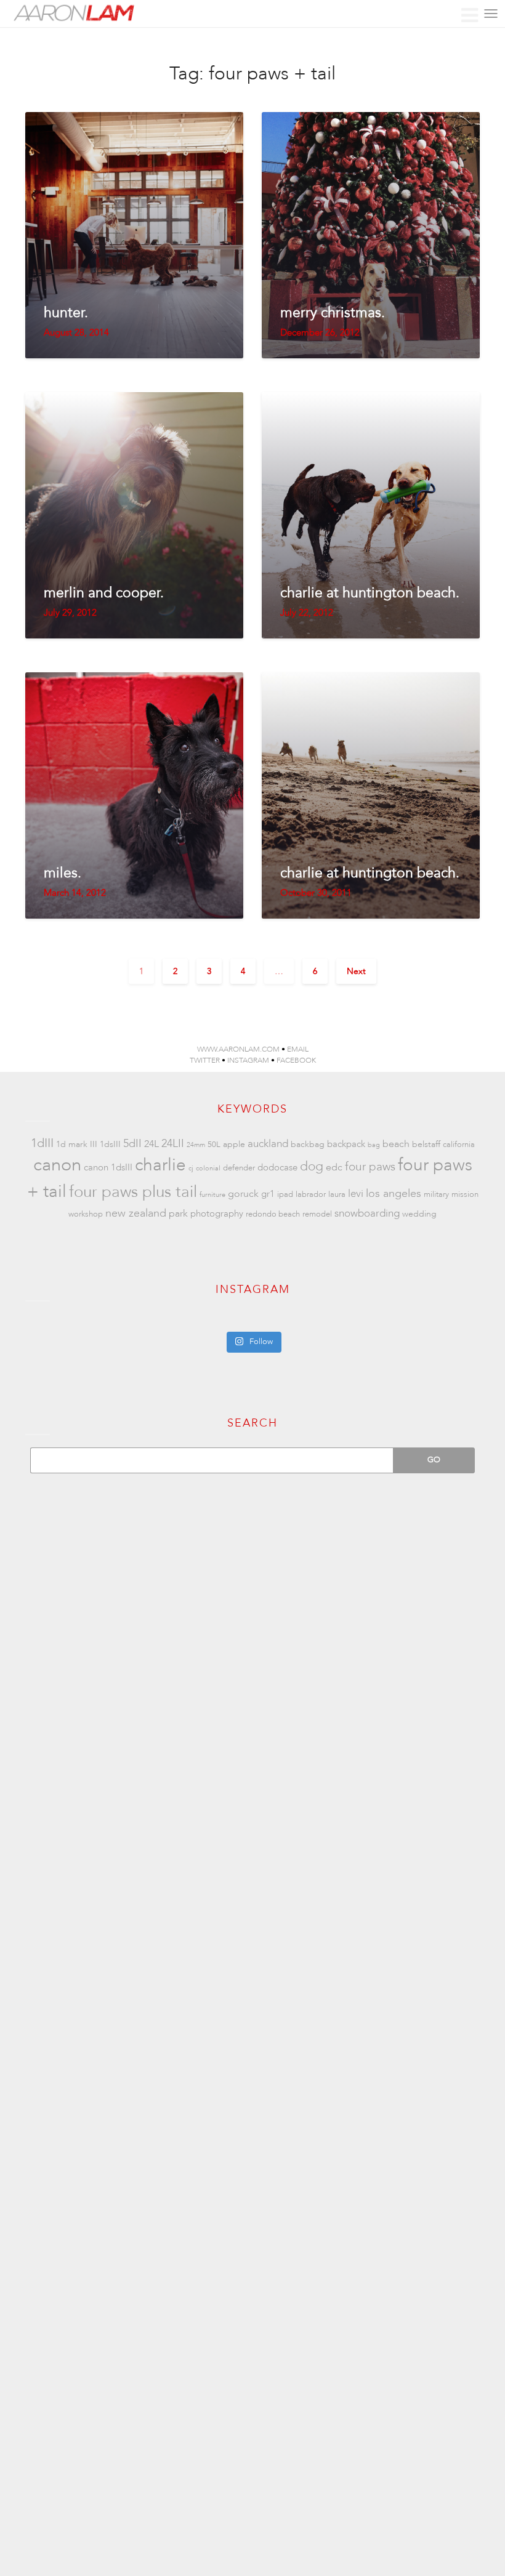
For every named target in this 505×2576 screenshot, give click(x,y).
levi (356, 1193)
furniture (212, 1195)
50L (214, 1145)
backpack (346, 1144)
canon (57, 1165)
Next (356, 971)
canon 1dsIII (108, 1168)
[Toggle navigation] (491, 14)
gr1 (268, 1194)
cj (191, 1168)
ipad (285, 1194)
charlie (160, 1165)
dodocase (277, 1168)
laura (337, 1194)
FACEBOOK (296, 1060)
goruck (243, 1194)
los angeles (394, 1193)
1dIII (42, 1143)
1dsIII (110, 1144)
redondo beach (273, 1214)
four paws (370, 1167)
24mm (196, 1145)
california (459, 1145)
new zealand (136, 1213)
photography (217, 1214)
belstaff (426, 1144)
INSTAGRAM (248, 1060)
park (178, 1214)
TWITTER (205, 1060)
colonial (208, 1168)
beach (396, 1144)
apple (234, 1144)
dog (312, 1166)
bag (374, 1145)
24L (151, 1144)
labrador (311, 1194)
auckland (268, 1144)
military (436, 1194)
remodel (317, 1214)
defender (239, 1168)
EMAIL (298, 1049)
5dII (132, 1144)
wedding (419, 1214)
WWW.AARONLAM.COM (238, 1049)
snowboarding (367, 1213)
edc (334, 1167)
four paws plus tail (133, 1192)
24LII (173, 1144)
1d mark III (77, 1144)
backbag (308, 1144)
